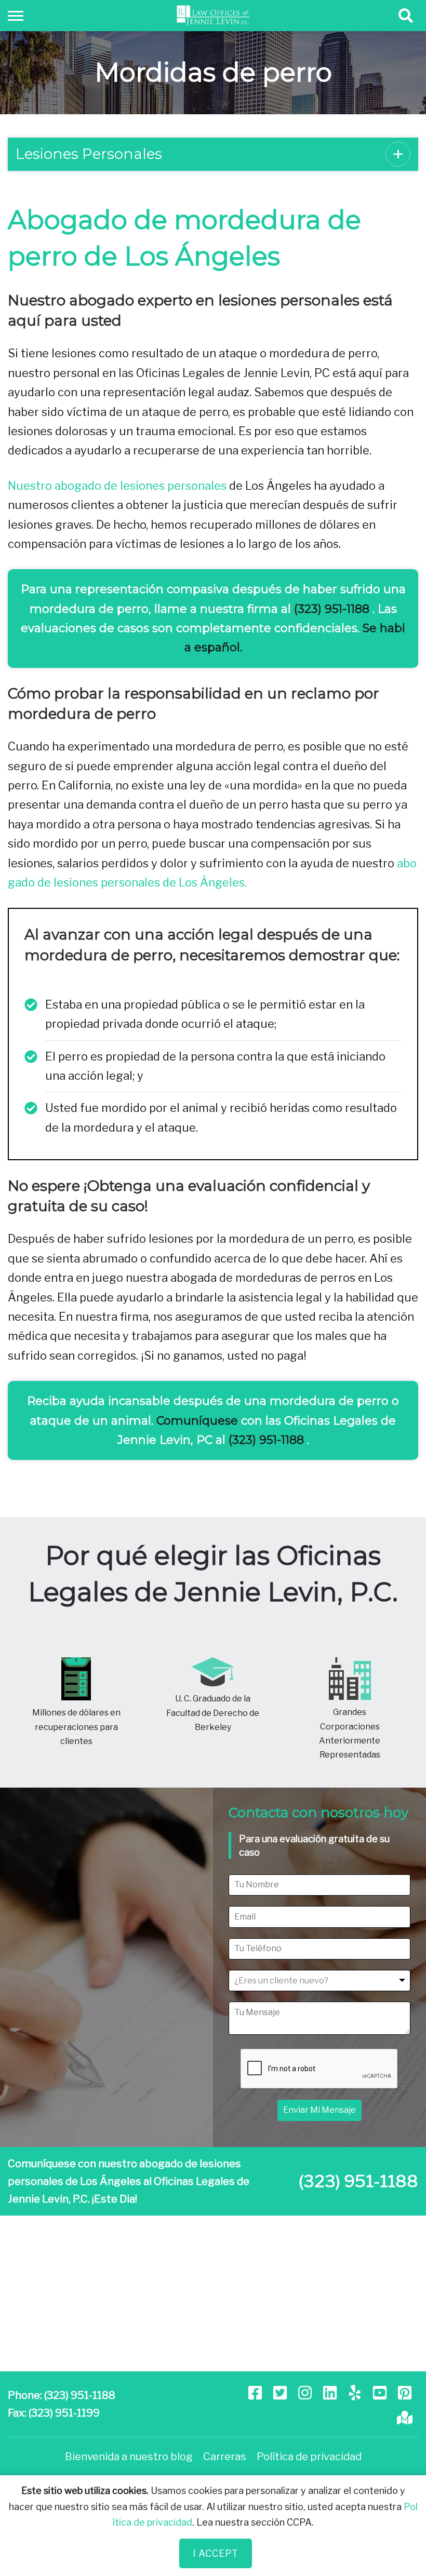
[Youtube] (381, 2392)
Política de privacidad (309, 2457)
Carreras (225, 2457)
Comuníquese (197, 1421)
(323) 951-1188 (332, 609)
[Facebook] (256, 2392)
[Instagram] (306, 2392)
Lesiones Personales (89, 154)
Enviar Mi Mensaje (319, 2110)
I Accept (216, 2553)
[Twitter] (281, 2392)
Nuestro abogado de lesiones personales (117, 486)
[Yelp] (356, 2392)
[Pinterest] (406, 2392)
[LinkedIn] (331, 2392)
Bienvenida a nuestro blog (129, 2457)
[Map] (406, 2417)
